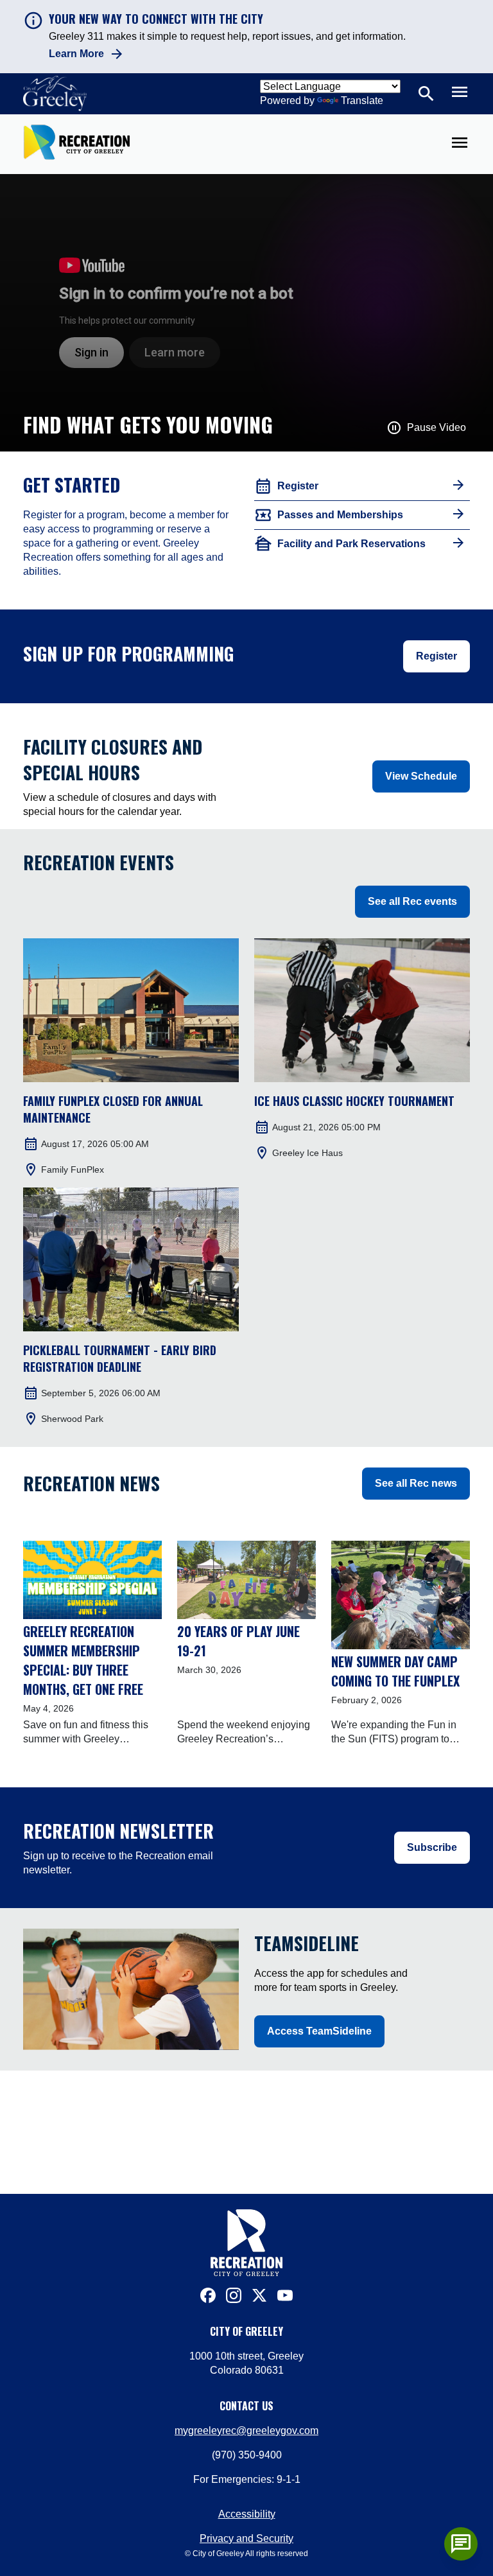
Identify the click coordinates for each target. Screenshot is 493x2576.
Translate (362, 101)
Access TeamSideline (319, 2031)
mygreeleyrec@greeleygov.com (246, 2431)
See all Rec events (412, 901)
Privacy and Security (246, 2538)
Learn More (76, 54)
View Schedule (421, 776)
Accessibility (247, 2514)
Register (437, 656)
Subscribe (432, 1847)
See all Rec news (416, 1483)
